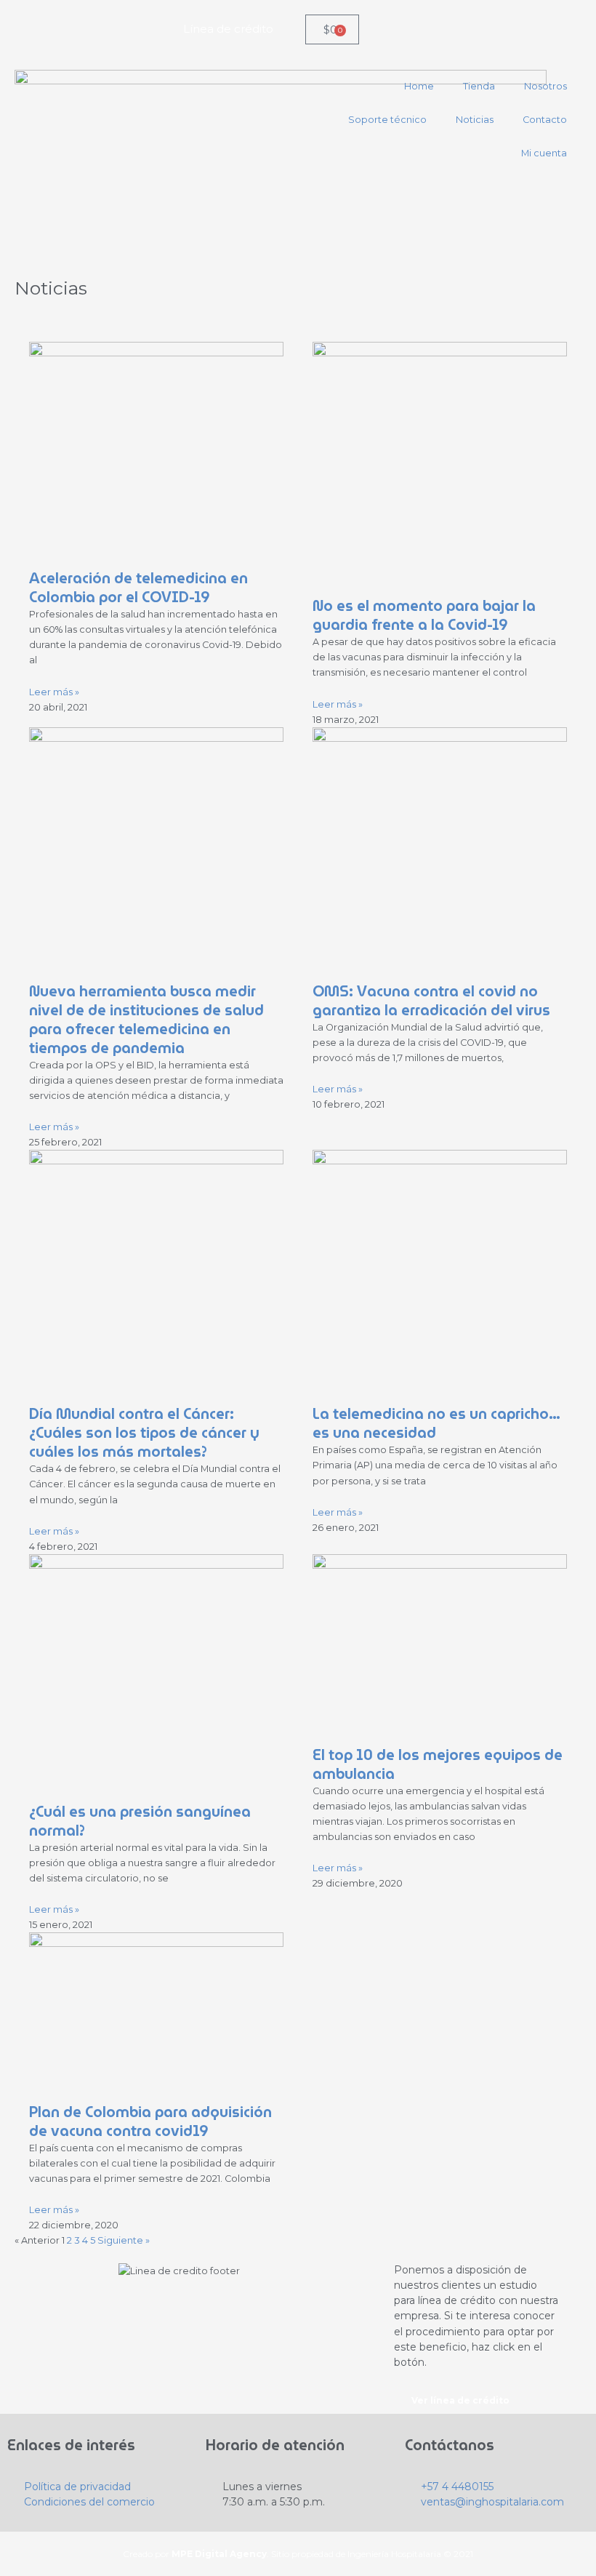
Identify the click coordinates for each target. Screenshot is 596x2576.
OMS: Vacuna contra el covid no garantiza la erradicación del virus (431, 1001)
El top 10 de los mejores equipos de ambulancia (438, 1764)
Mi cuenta (544, 153)
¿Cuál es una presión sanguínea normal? (140, 1821)
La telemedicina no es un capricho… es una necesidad (436, 1423)
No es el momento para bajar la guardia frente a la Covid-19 (424, 615)
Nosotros (545, 86)
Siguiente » (124, 2240)
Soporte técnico (387, 120)
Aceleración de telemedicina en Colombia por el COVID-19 (138, 588)
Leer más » (54, 692)
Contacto (545, 120)
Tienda (479, 86)
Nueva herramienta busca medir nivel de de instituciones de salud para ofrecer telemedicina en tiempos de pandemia (146, 1020)
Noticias (475, 120)
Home (419, 86)
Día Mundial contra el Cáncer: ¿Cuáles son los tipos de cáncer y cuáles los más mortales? (144, 1433)
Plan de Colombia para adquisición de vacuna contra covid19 (150, 2121)
